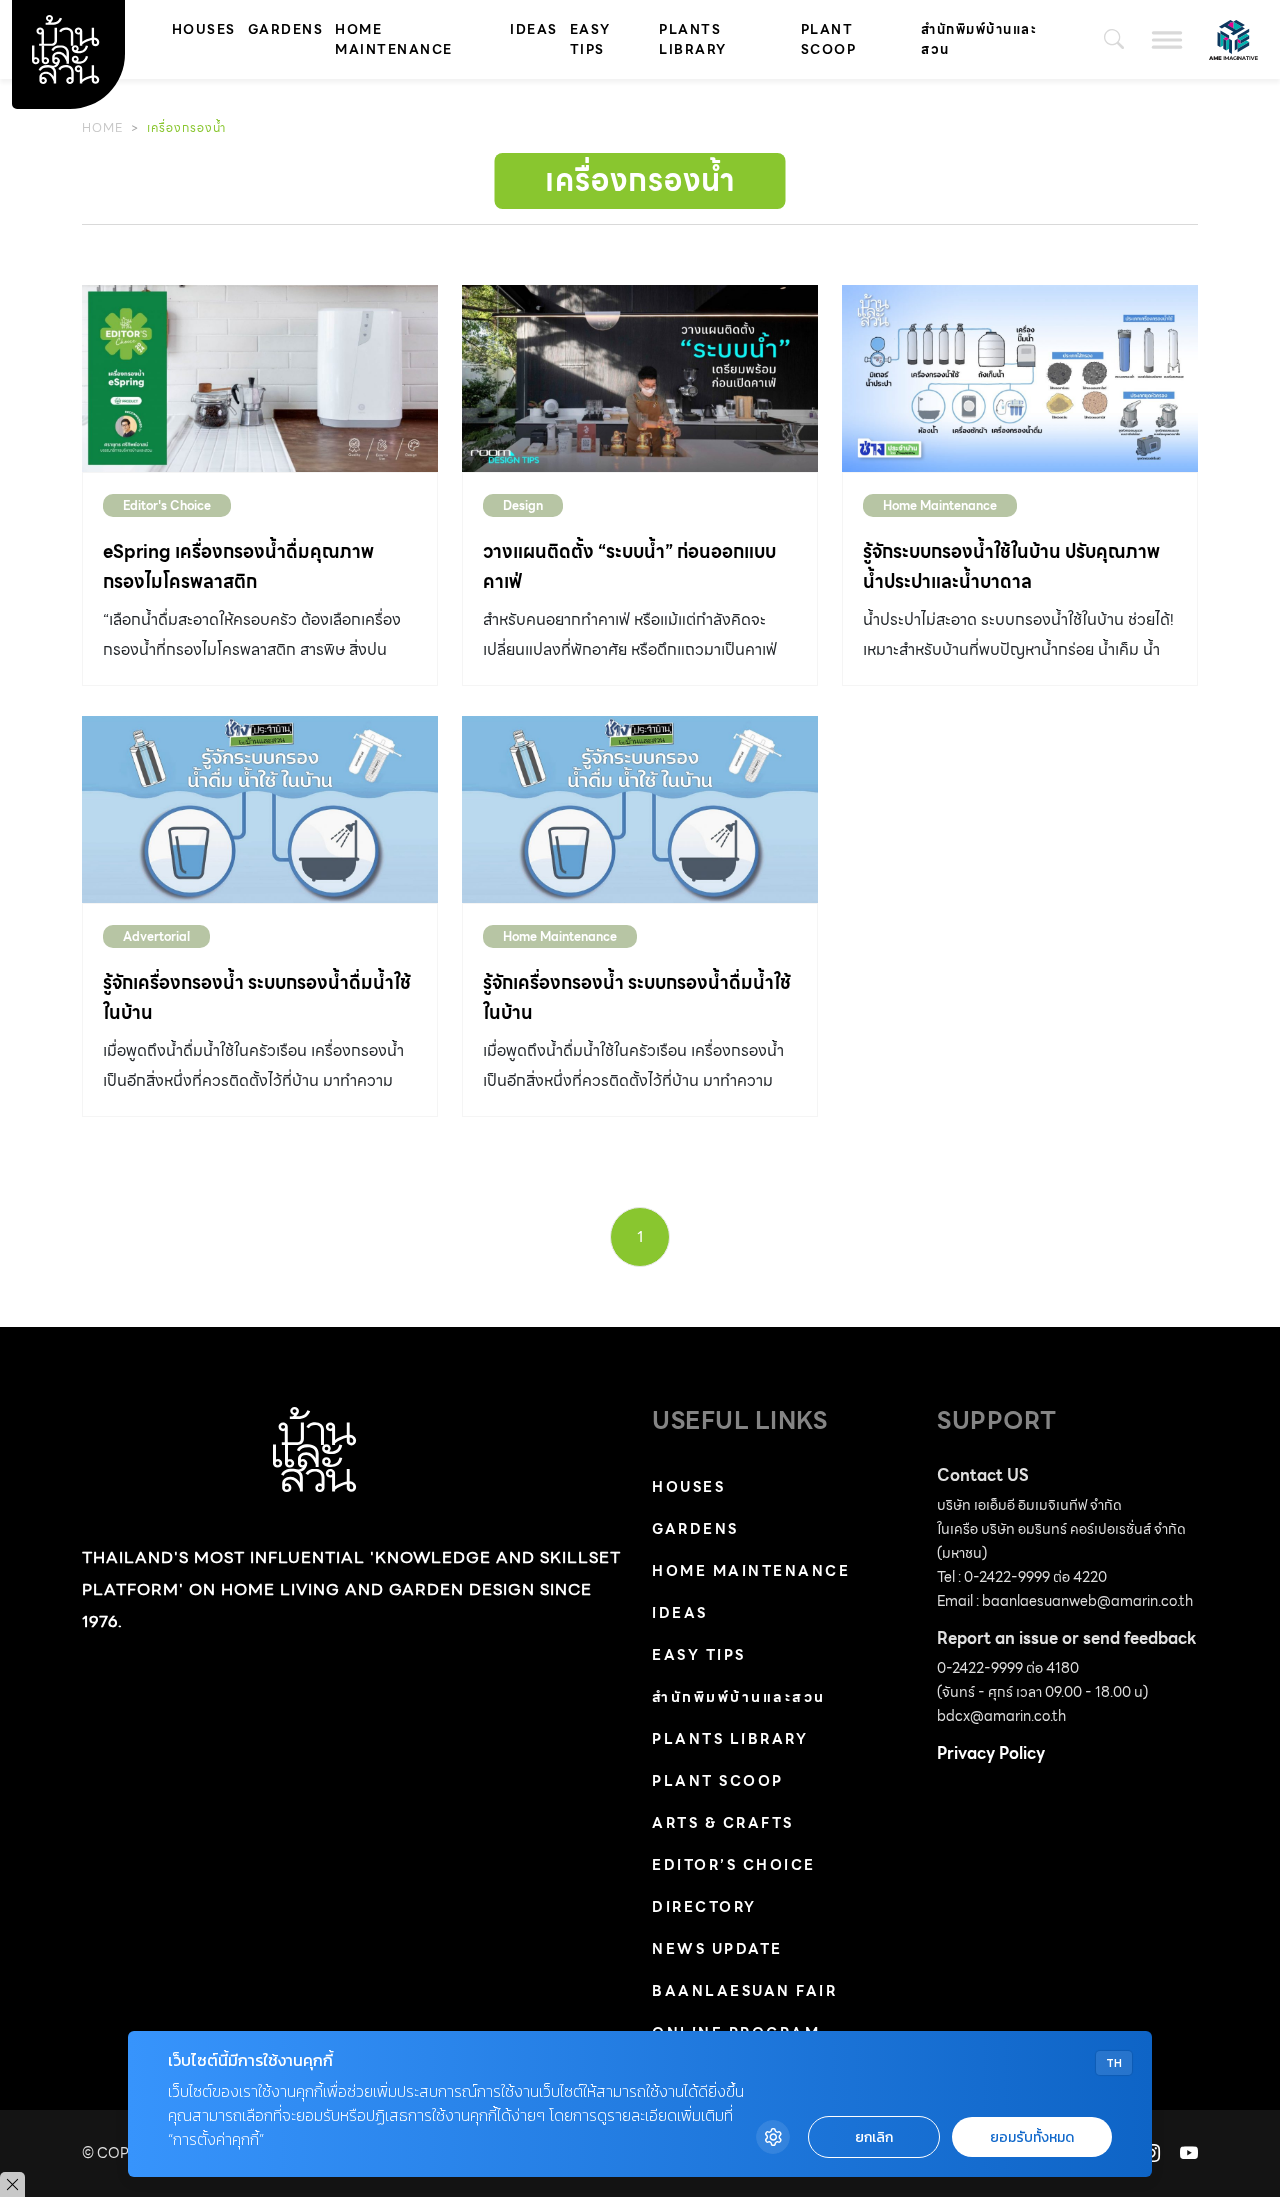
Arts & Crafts (723, 1823)
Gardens (286, 29)
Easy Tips (590, 39)
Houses (204, 29)
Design (523, 505)
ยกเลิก (874, 2137)
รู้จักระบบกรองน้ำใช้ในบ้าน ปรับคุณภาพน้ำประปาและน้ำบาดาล (1011, 566)
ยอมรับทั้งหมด (1032, 2137)
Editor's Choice (167, 505)
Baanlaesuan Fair (744, 1991)
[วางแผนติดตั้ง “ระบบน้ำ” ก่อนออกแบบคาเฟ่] (640, 378)
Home (102, 127)
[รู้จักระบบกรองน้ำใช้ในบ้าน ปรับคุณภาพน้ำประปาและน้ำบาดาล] (1020, 378)
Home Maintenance (394, 39)
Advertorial (156, 936)
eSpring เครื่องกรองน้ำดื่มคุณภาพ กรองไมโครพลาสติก (238, 566)
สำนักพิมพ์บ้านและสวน (979, 39)
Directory (704, 1907)
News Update (717, 1949)
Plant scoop (829, 39)
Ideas (534, 29)
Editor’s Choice (734, 1865)
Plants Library (693, 39)
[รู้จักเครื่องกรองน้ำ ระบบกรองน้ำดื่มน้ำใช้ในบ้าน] (260, 809)
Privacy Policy (991, 1753)
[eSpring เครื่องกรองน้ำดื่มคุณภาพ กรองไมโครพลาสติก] (260, 378)
